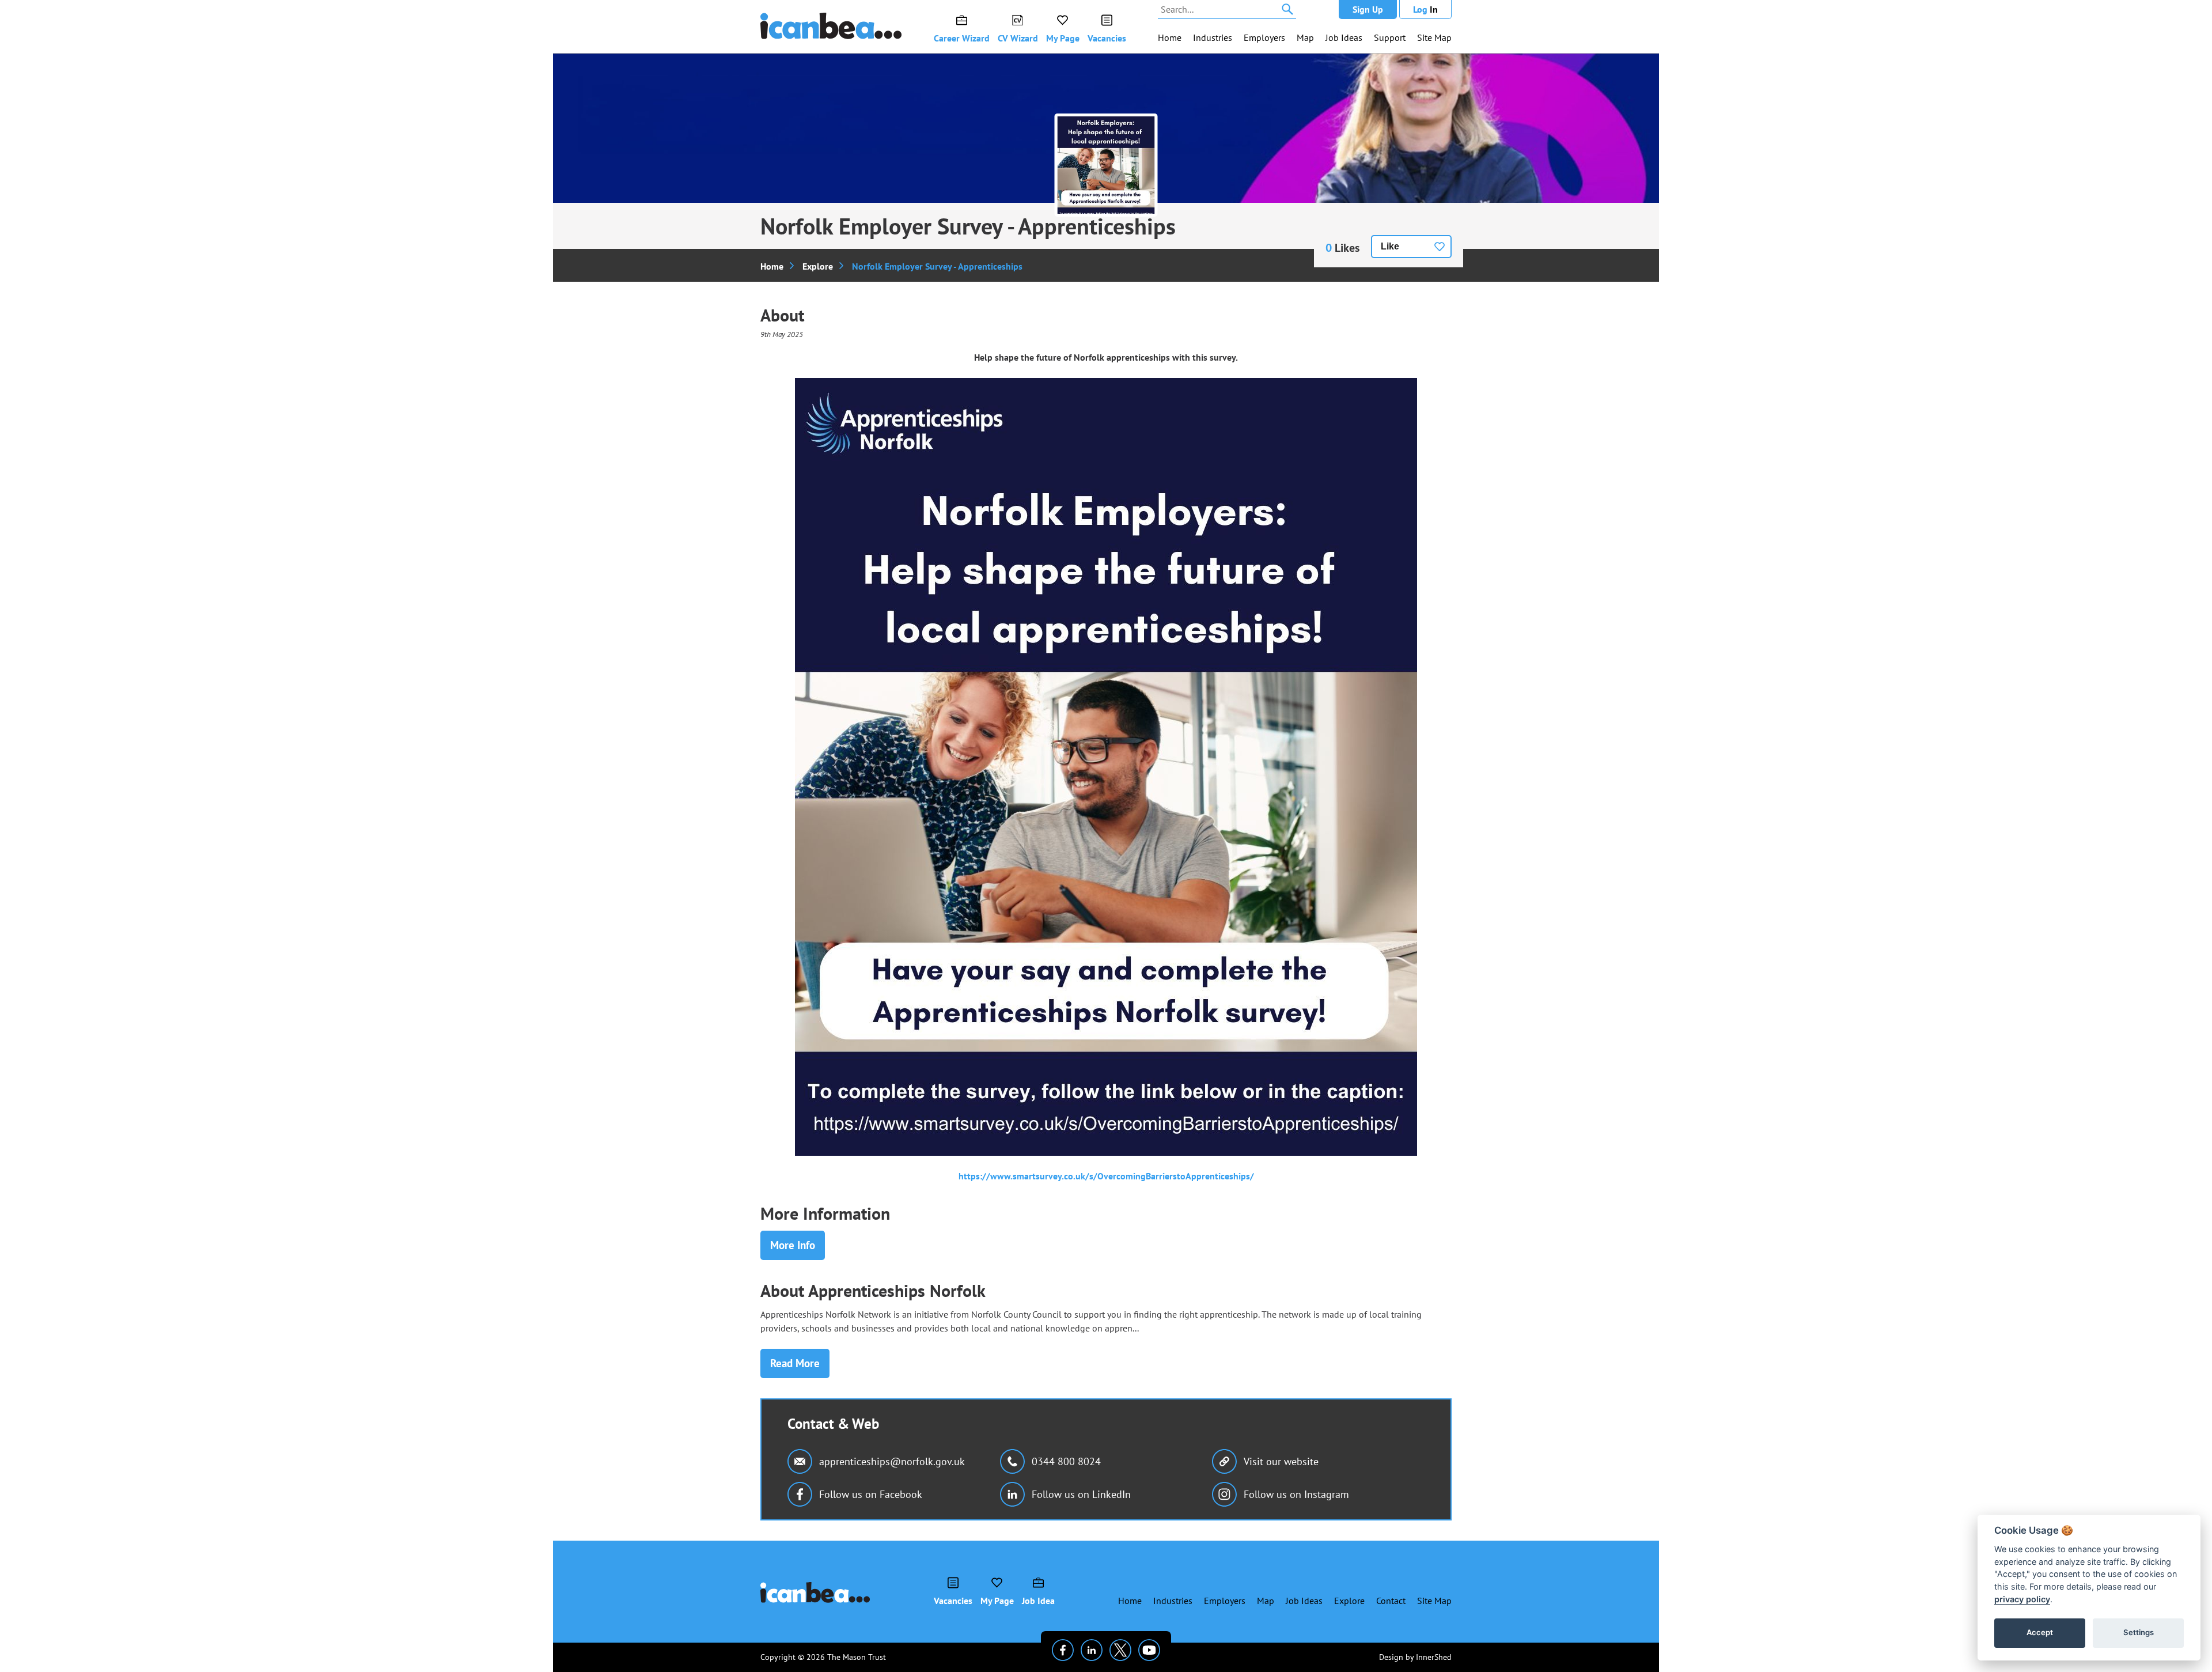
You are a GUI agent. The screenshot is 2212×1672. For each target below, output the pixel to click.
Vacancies (1107, 38)
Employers (1264, 37)
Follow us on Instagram (1296, 1494)
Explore (818, 266)
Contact (1391, 1601)
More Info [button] (793, 1245)
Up (1368, 9)
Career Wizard (962, 38)
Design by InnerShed (1415, 1657)
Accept (2040, 1632)
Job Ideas (1344, 37)
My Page (1063, 38)
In (1425, 9)
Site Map (1434, 37)
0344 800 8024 (1066, 1461)
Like (1390, 246)
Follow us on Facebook (871, 1494)
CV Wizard (1018, 38)
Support (1390, 37)
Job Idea (1038, 1601)
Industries (1213, 37)
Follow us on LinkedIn (1081, 1494)
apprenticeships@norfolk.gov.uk (892, 1461)
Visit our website (1281, 1461)
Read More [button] (795, 1363)
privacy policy (2022, 1599)
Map (1305, 37)
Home (1170, 37)
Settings (2139, 1632)
